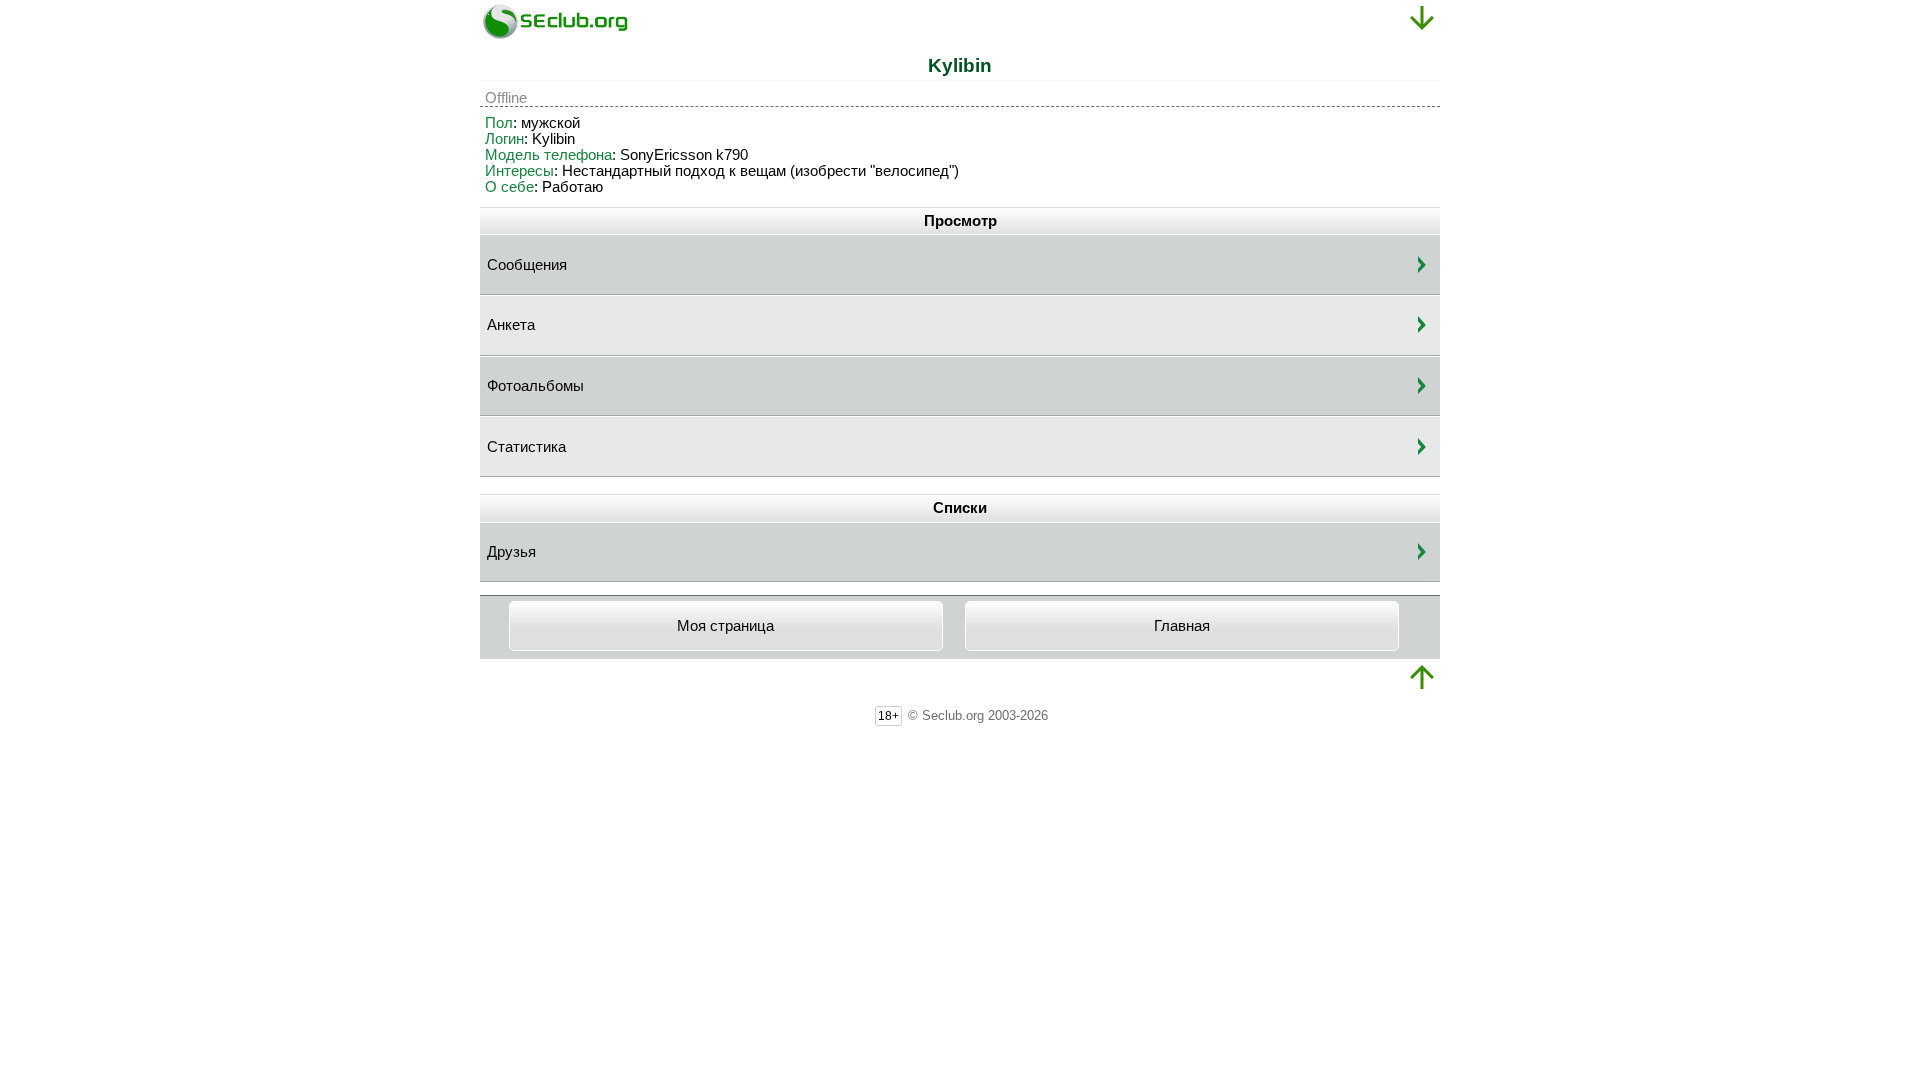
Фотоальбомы (535, 386)
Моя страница (725, 626)
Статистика (526, 447)
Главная (1182, 626)
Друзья (511, 552)
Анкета (511, 325)
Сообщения (527, 265)
